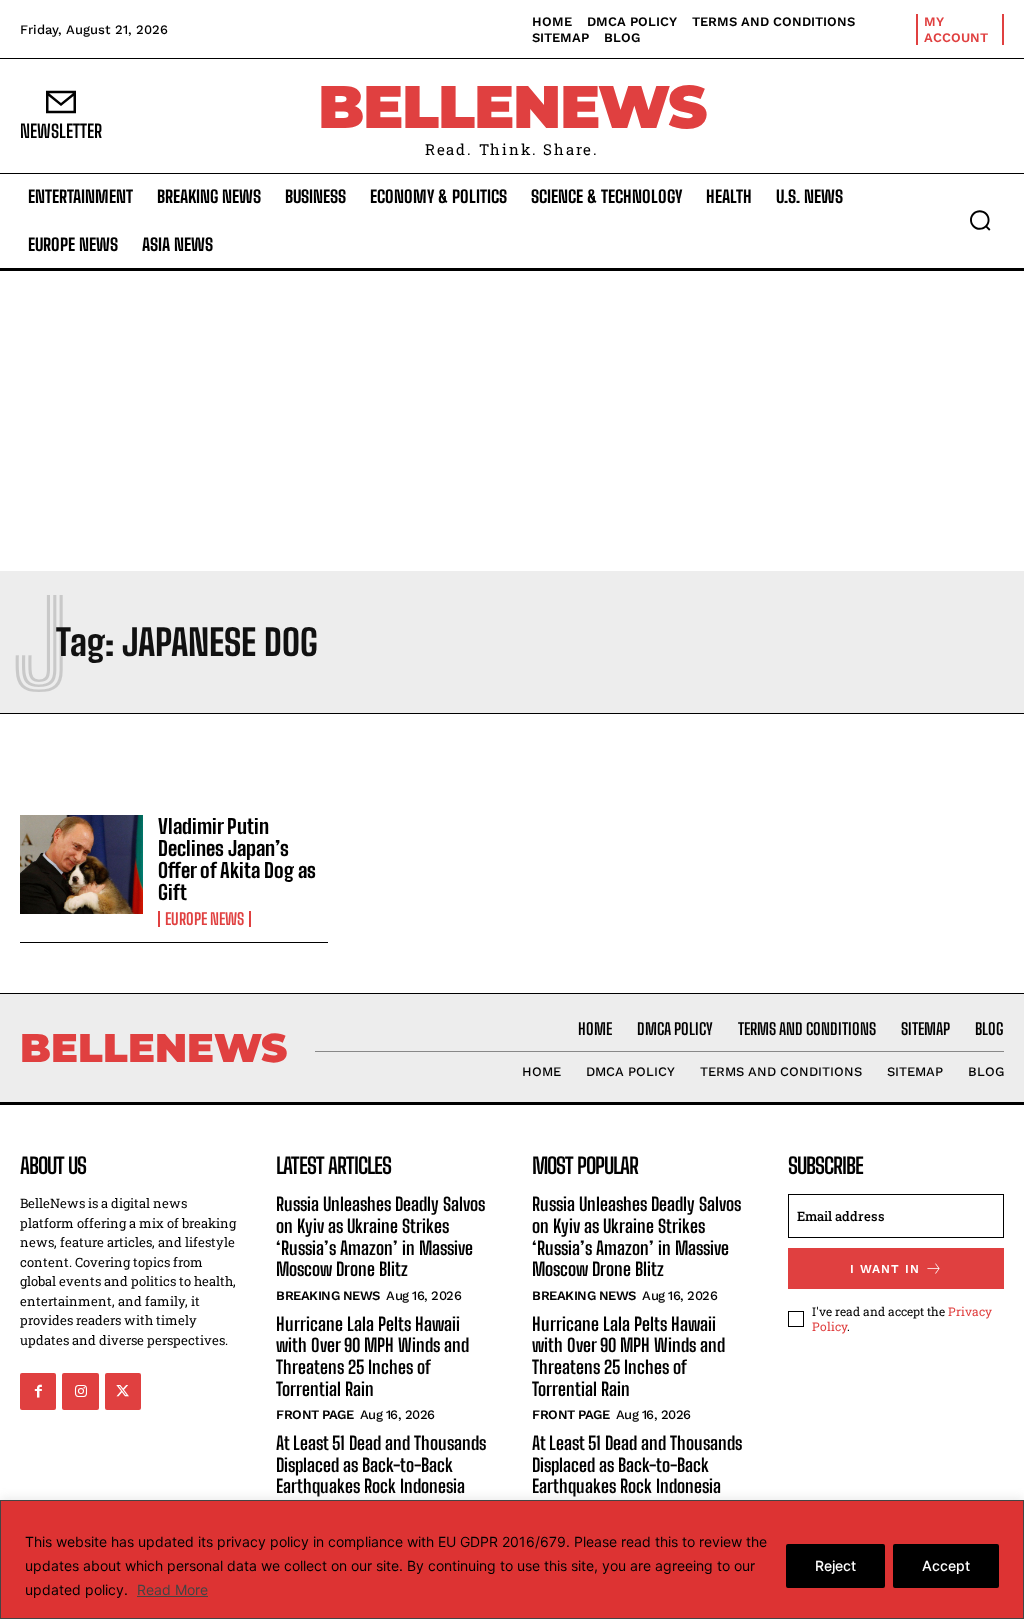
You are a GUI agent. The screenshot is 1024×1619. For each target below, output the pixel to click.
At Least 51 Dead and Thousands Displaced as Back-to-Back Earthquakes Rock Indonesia (381, 1464)
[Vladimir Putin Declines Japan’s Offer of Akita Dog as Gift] (81, 864)
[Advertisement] (512, 421)
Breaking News (328, 1295)
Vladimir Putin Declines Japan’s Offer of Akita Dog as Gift (237, 859)
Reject (835, 1565)
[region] (512, 1559)
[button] (980, 220)
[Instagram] (80, 1391)
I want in (885, 1269)
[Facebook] (38, 1391)
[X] (123, 1391)
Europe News (204, 919)
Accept (946, 1565)
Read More (172, 1589)
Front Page (314, 1414)
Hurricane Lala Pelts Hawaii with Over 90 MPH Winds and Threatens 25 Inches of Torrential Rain (372, 1356)
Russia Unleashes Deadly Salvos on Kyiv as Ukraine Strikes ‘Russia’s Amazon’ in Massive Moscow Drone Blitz (380, 1236)
